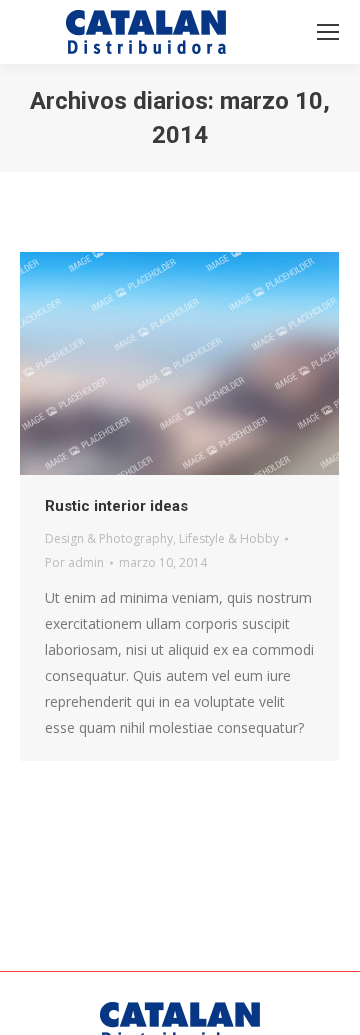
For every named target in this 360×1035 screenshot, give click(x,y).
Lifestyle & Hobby (229, 538)
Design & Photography (109, 538)
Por (74, 562)
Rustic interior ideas (116, 506)
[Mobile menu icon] (328, 32)
